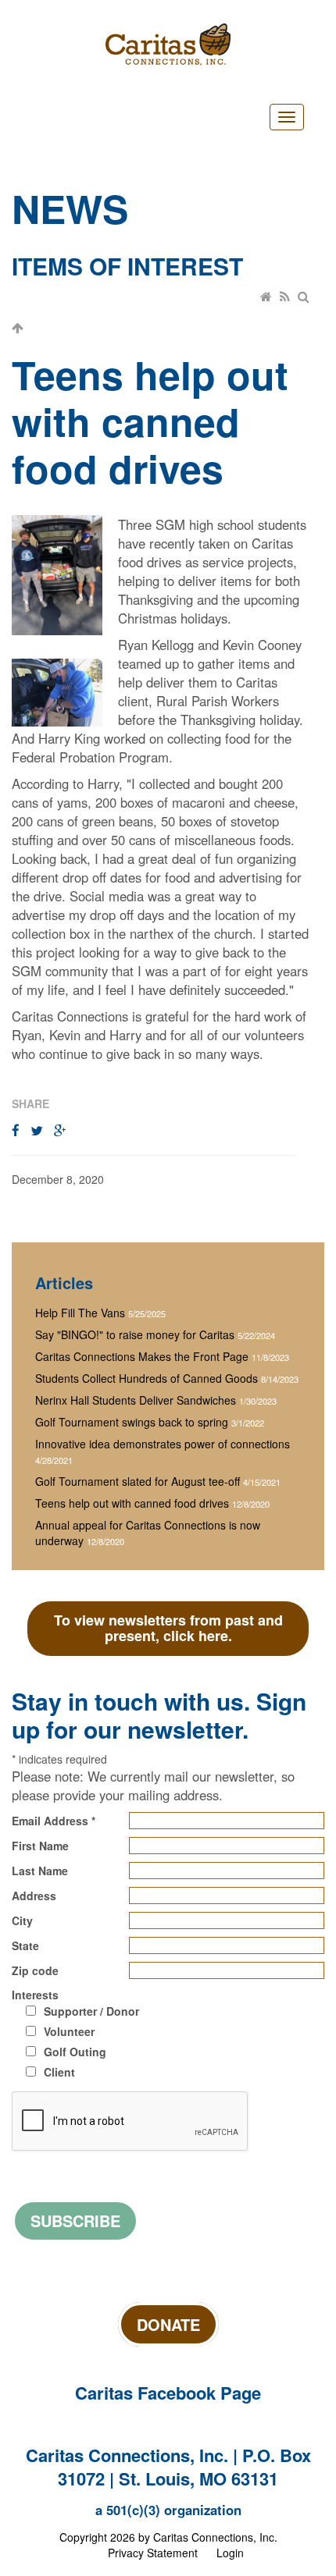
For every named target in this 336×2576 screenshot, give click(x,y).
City (22, 1920)
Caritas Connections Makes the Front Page (142, 1356)
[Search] (305, 297)
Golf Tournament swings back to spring (132, 1422)
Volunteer (69, 2031)
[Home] (267, 297)
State (25, 1945)
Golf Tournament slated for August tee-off (138, 1481)
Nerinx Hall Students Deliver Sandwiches (136, 1400)
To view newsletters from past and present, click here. (168, 1628)
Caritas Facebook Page (168, 2393)
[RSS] (286, 297)
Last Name (40, 1871)
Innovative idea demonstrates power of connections (163, 1444)
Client (59, 2072)
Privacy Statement (153, 2553)
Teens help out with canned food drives (132, 1503)
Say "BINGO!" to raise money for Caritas (135, 1334)
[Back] (18, 328)
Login (230, 2553)
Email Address (54, 1821)
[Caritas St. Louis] (168, 44)
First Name (40, 1846)
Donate (168, 2324)
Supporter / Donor (91, 2011)
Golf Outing (75, 2052)
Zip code (35, 1970)
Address (34, 1896)
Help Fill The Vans (80, 1313)
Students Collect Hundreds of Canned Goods (147, 1378)
